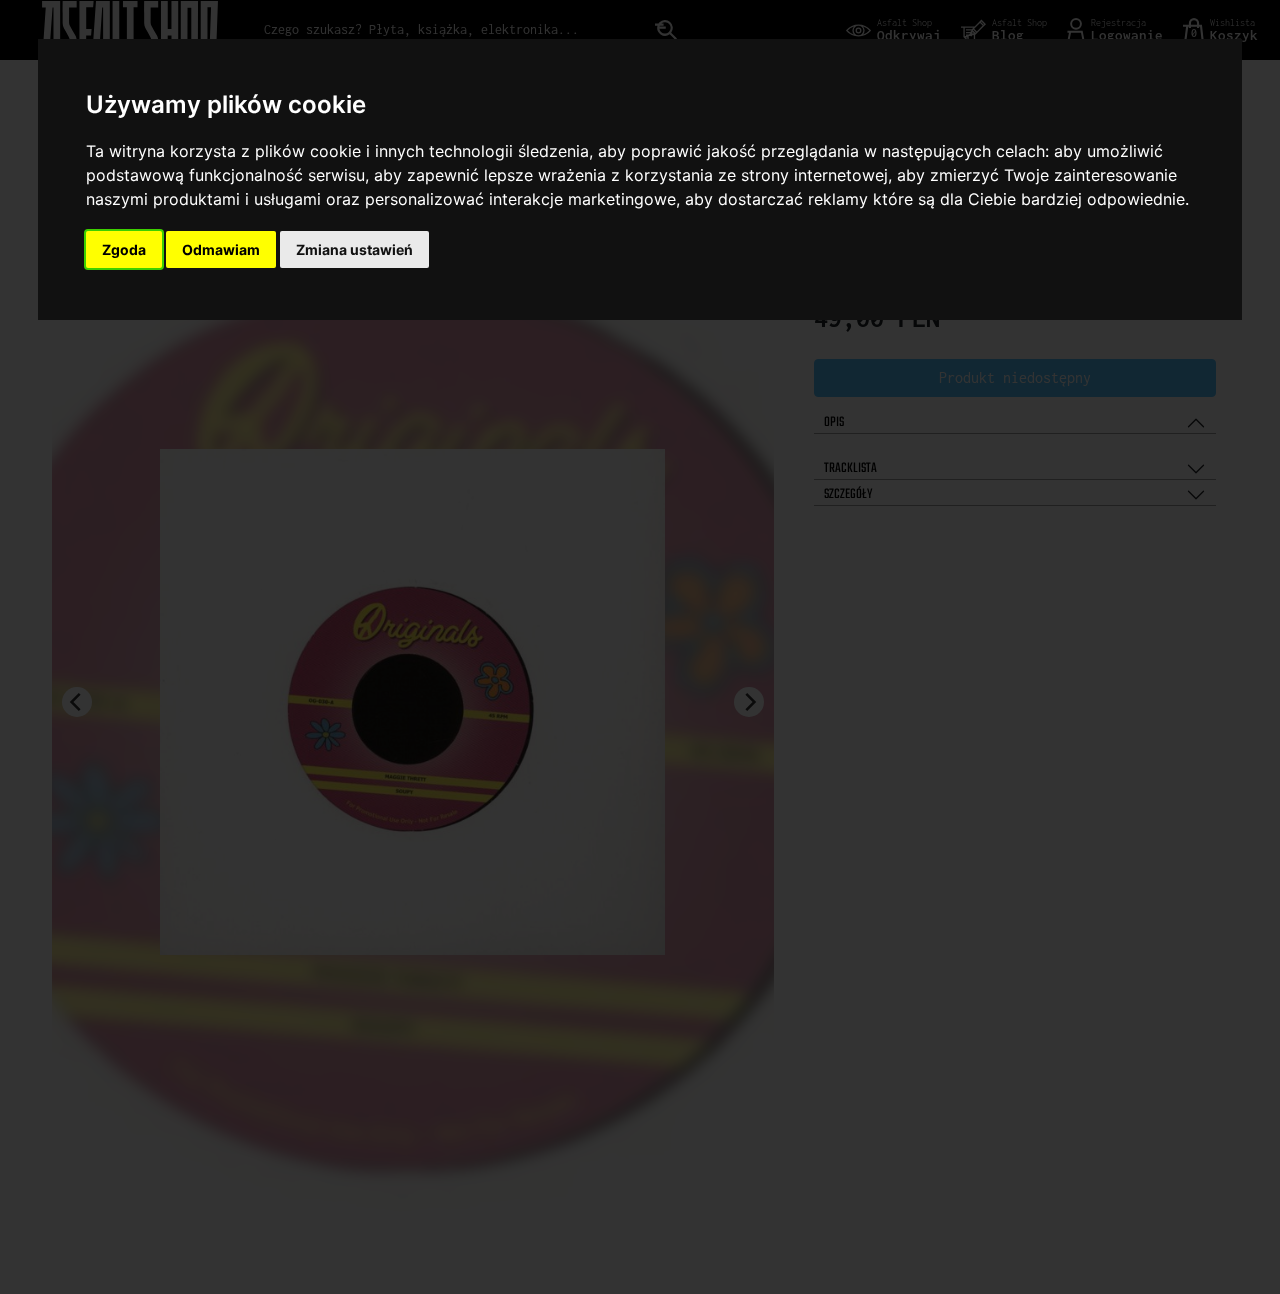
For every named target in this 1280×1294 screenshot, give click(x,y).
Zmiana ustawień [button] (354, 249)
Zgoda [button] (124, 249)
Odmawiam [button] (221, 249)
